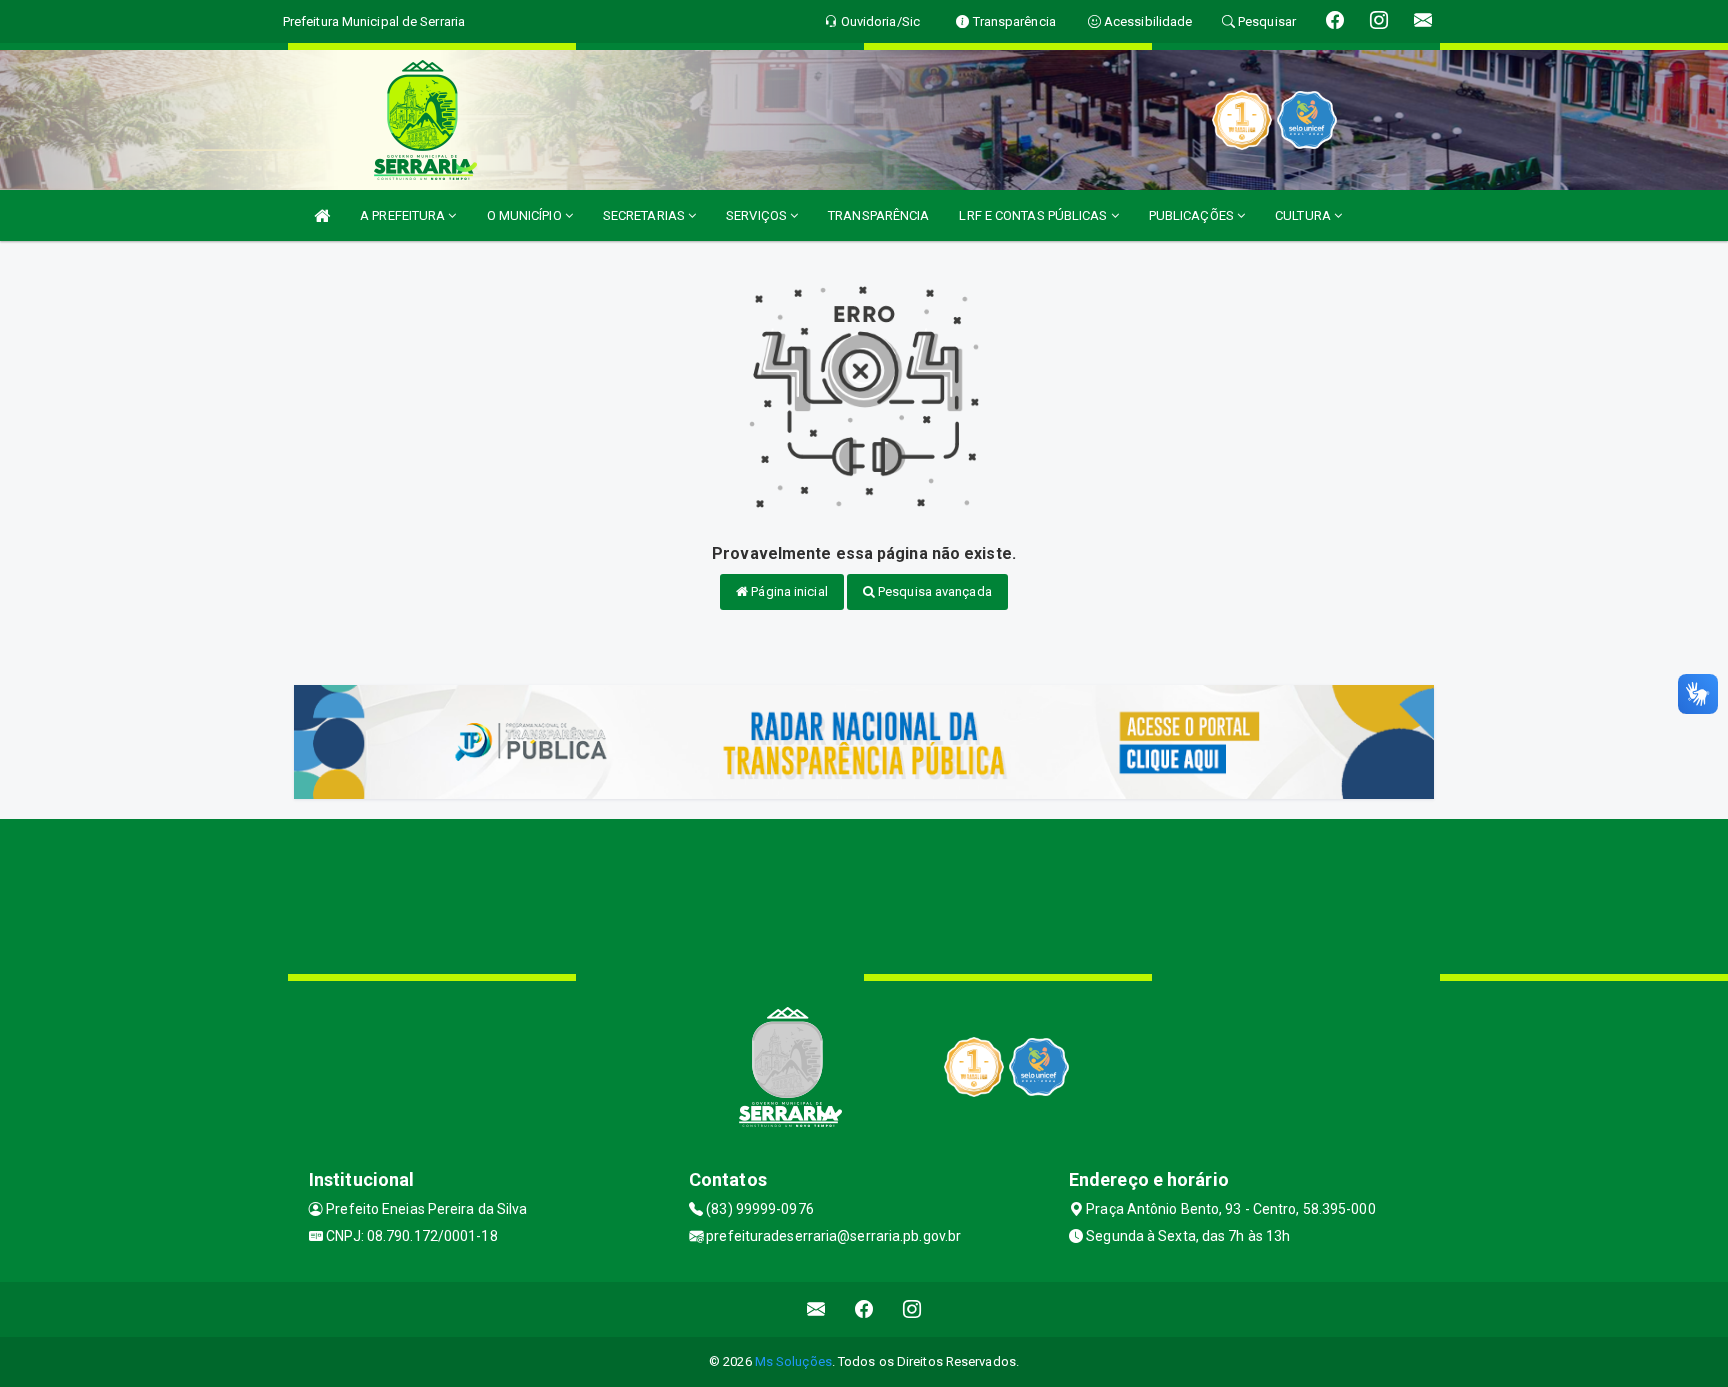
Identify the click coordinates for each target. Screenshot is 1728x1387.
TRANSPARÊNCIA (878, 215)
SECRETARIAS (645, 215)
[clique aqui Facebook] (864, 1309)
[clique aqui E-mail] (816, 1309)
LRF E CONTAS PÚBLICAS (1034, 215)
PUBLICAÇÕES (1193, 215)
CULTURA (1304, 215)
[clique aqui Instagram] (912, 1309)
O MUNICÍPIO (526, 215)
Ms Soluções (793, 1361)
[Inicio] (322, 215)
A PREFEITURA (404, 215)
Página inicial (788, 591)
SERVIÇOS (758, 215)
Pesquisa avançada (933, 591)
